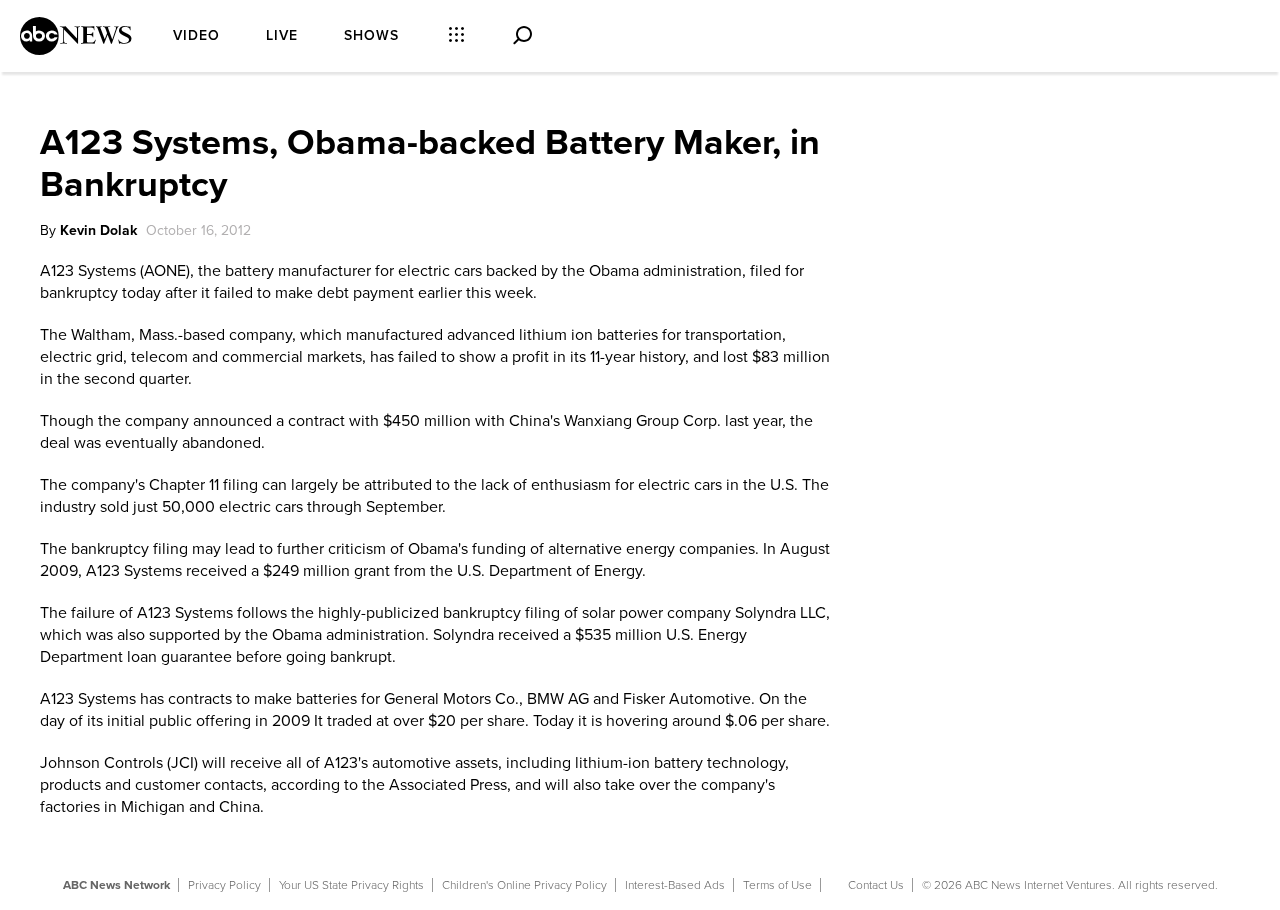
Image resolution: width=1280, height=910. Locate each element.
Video (196, 35)
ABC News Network (116, 885)
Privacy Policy (224, 885)
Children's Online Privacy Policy (524, 885)
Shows (371, 35)
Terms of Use (777, 885)
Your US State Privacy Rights (351, 885)
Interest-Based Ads (675, 885)
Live (282, 35)
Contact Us (876, 885)
